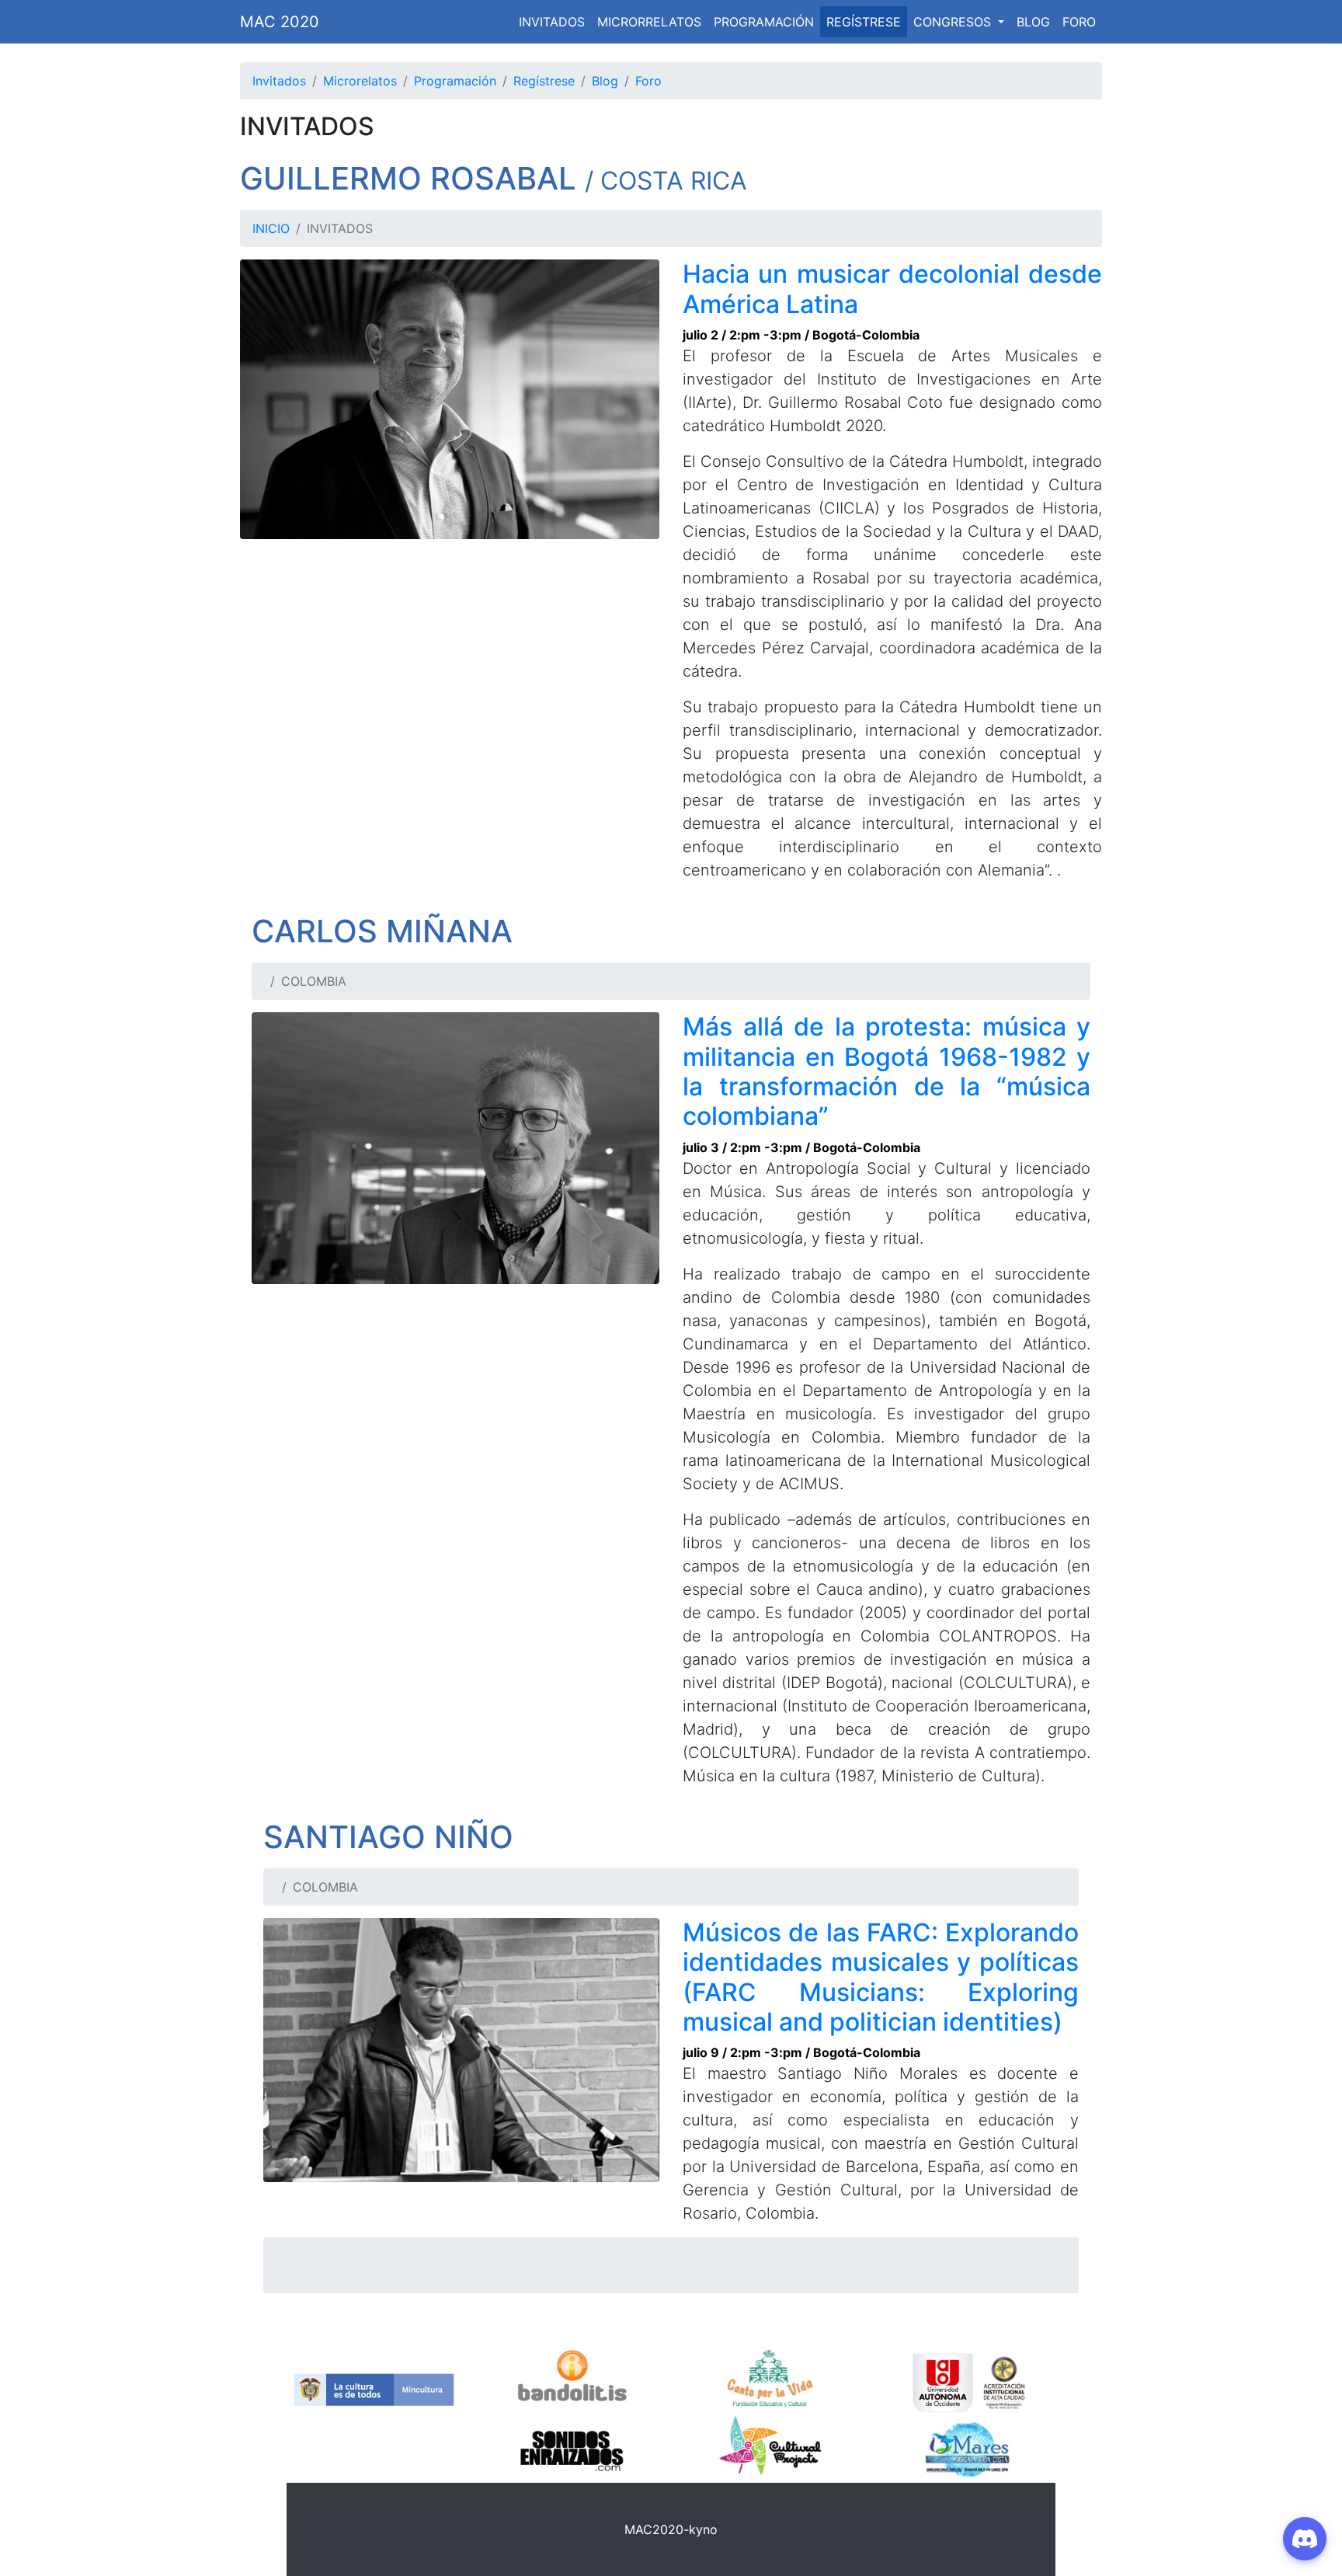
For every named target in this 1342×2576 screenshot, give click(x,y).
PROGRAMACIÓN (764, 22)
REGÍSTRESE (864, 22)
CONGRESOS (954, 22)
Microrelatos (360, 81)
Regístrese (544, 81)
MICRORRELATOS (649, 22)
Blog (605, 81)
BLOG (1033, 22)
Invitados (279, 81)
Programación (455, 81)
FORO (1079, 22)
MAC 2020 (280, 22)
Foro (648, 81)
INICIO (271, 228)
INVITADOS (552, 22)
